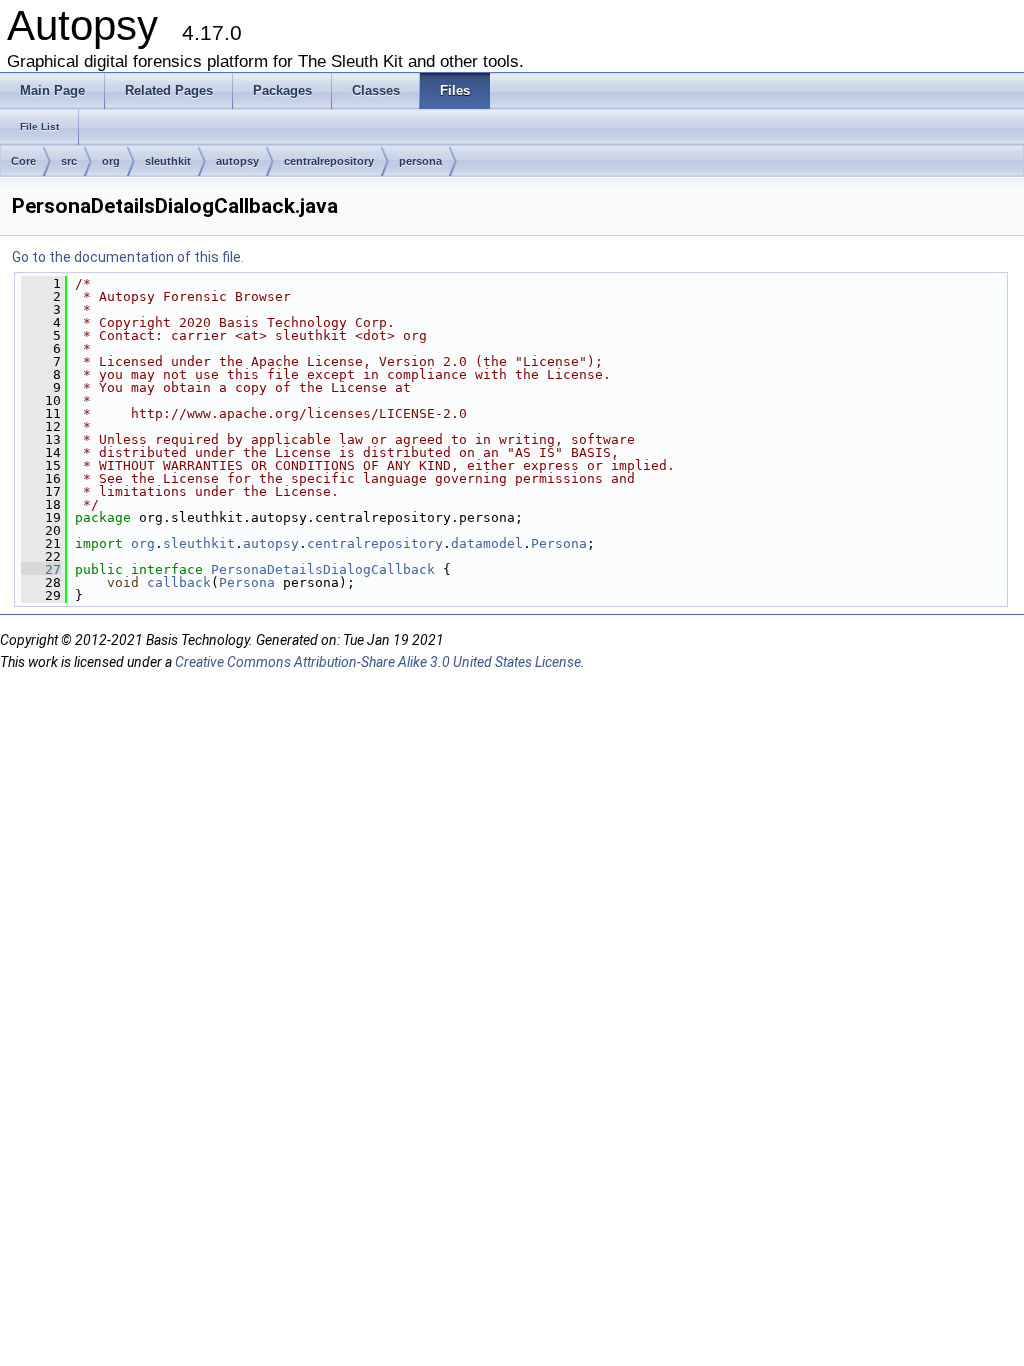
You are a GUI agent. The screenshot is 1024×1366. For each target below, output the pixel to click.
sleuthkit (168, 161)
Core (23, 161)
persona (420, 161)
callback (179, 582)
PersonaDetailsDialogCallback (323, 569)
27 (41, 569)
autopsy (237, 161)
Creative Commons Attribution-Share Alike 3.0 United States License (378, 662)
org (111, 161)
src (69, 161)
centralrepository (329, 161)
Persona (559, 543)
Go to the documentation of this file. (128, 257)
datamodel (487, 543)
